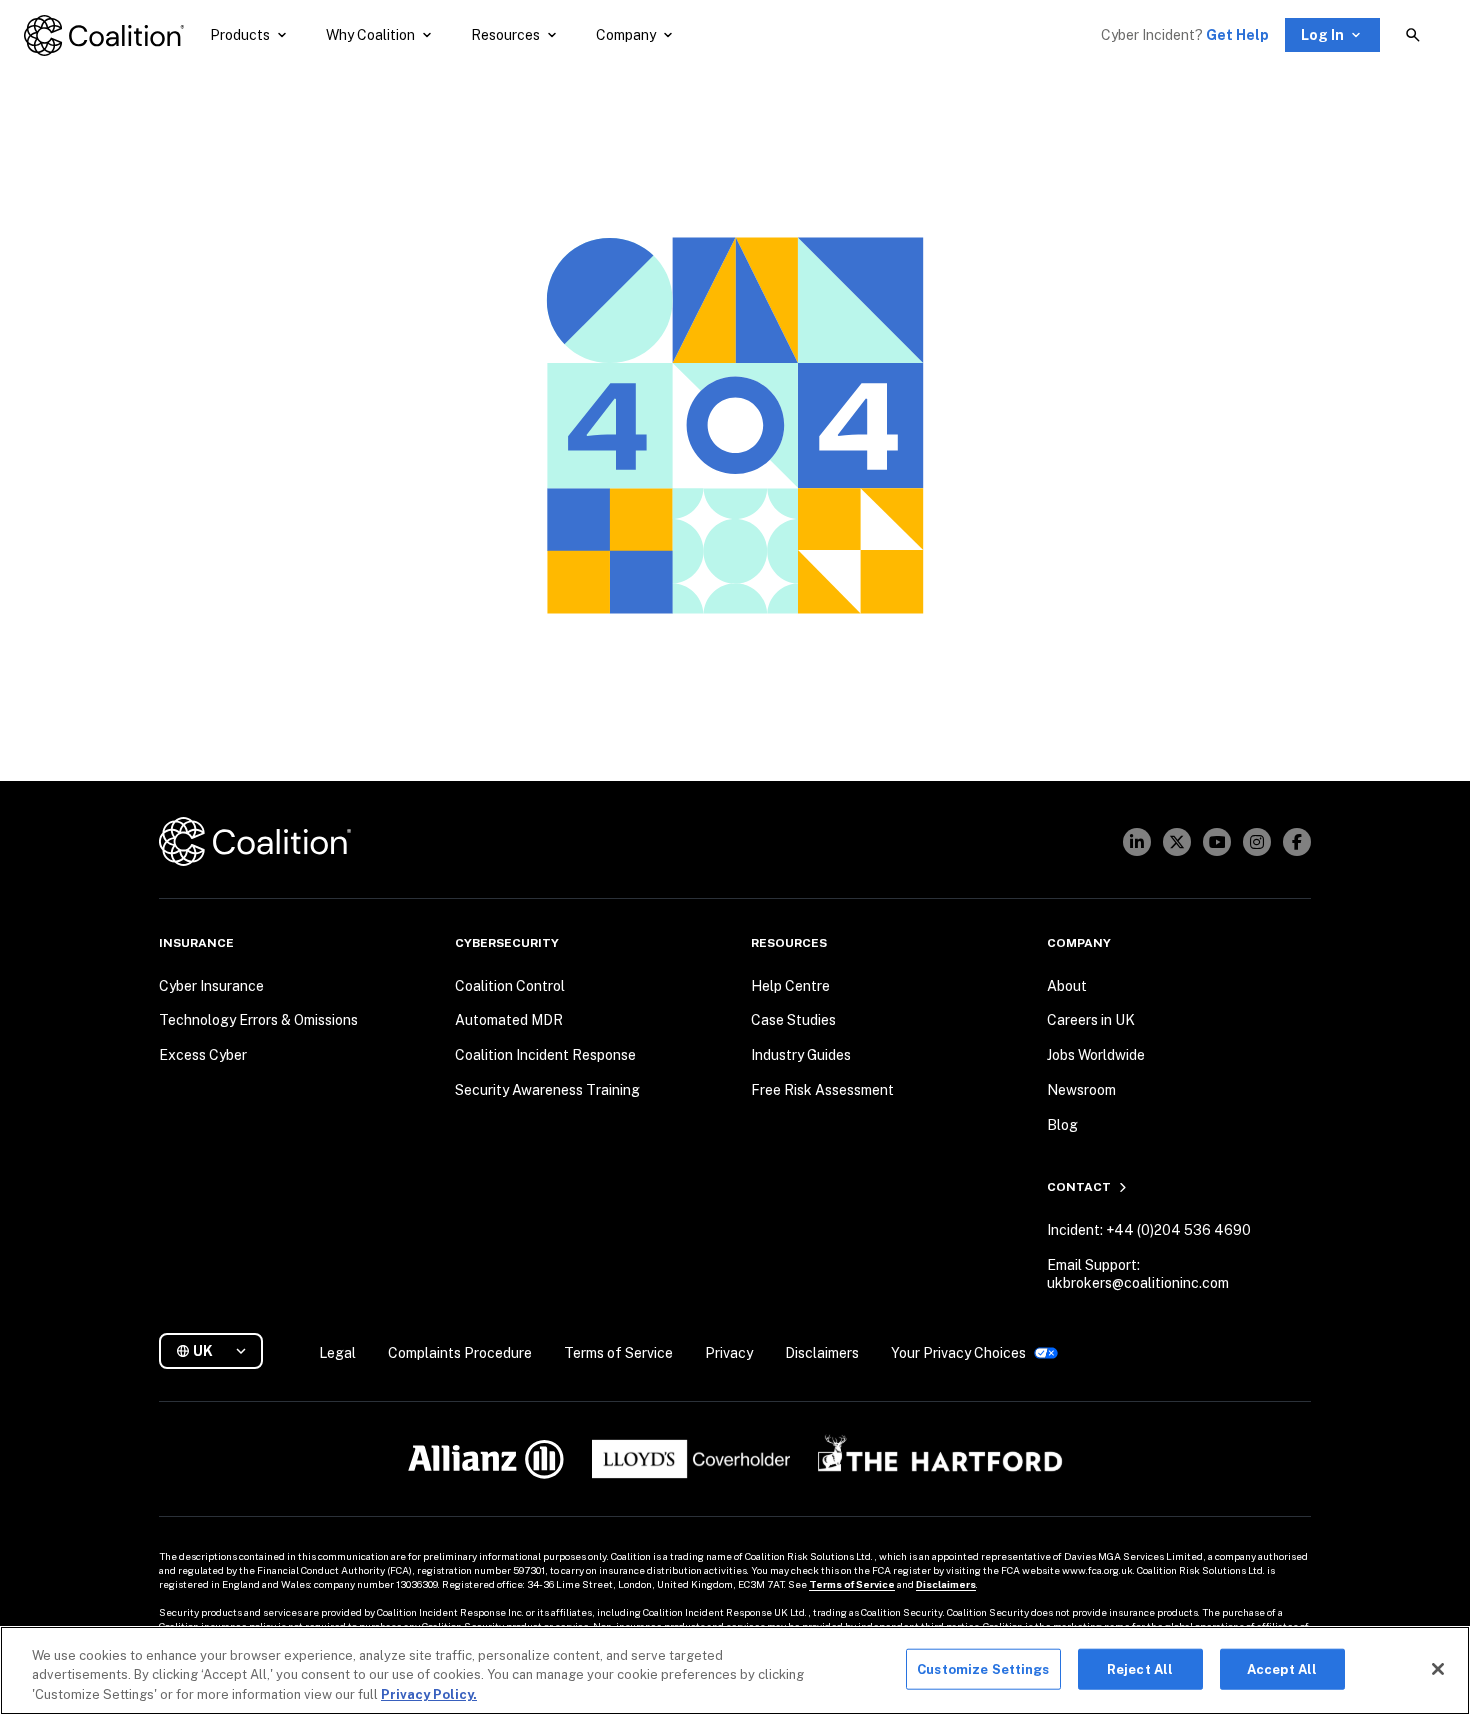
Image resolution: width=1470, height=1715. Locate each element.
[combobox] (219, 1351)
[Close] (1438, 1669)
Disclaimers (946, 1584)
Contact (1079, 1187)
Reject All (1140, 1668)
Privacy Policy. (429, 1694)
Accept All (1282, 1668)
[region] (735, 1670)
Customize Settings (983, 1668)
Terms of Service (852, 1584)
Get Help (1237, 35)
